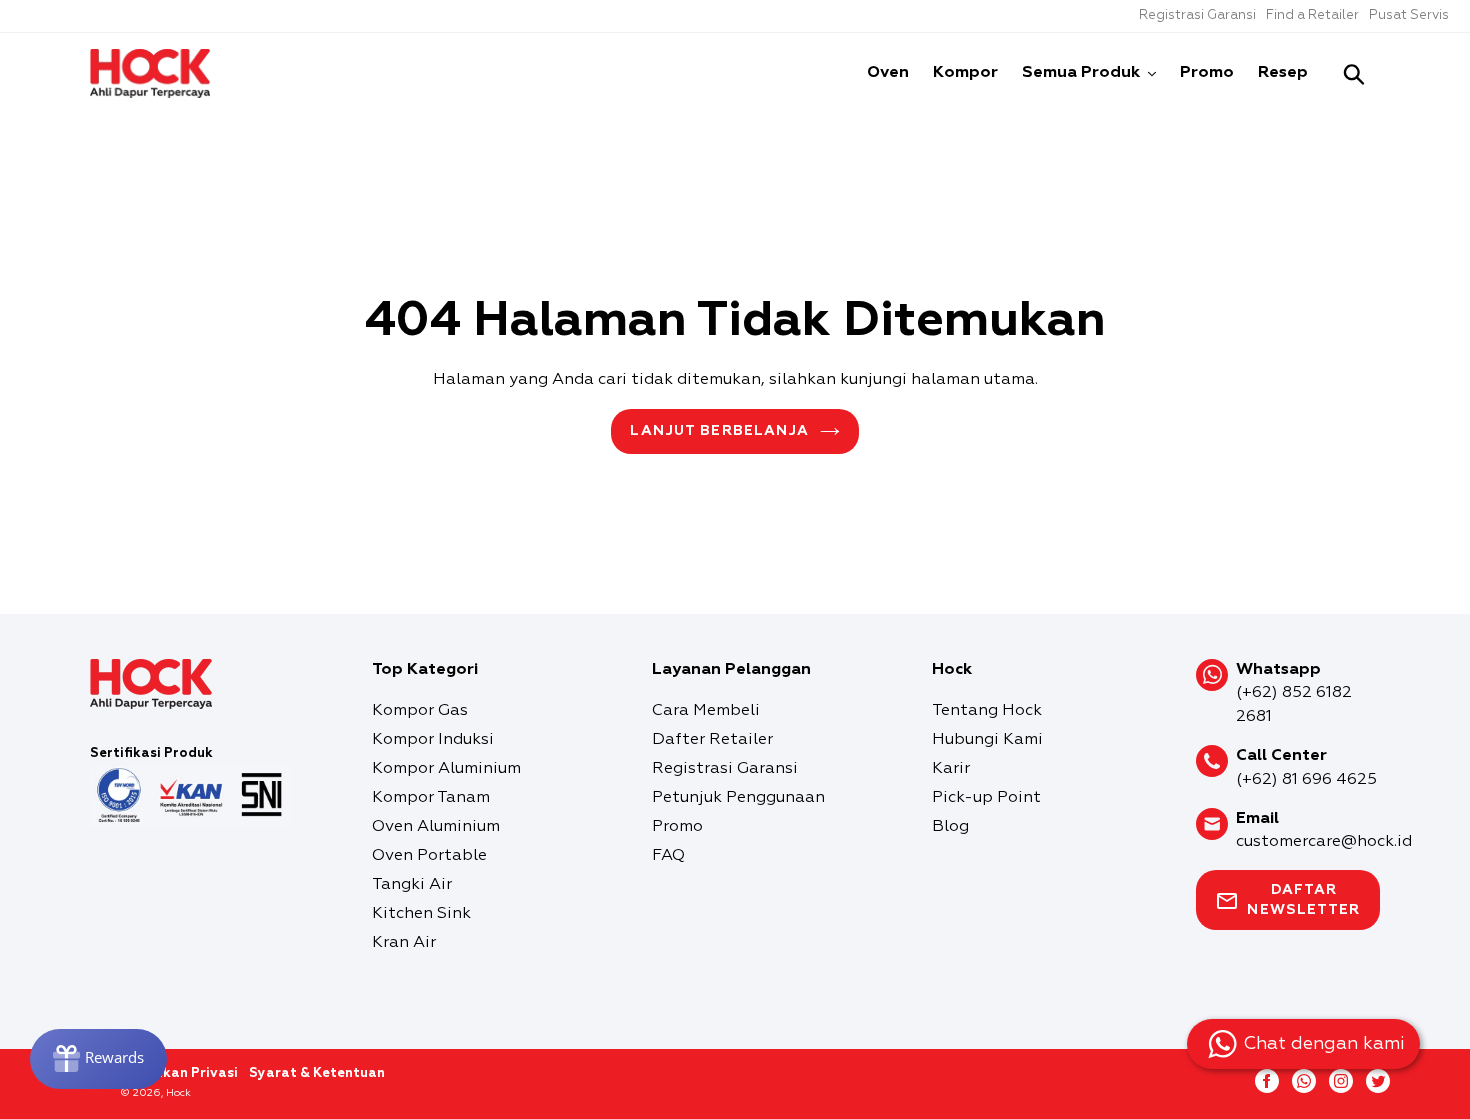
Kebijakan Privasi (179, 1073)
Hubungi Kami (987, 740)
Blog (950, 827)
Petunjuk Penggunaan (738, 798)
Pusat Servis (1409, 15)
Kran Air (404, 943)
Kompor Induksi (433, 740)
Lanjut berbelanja (719, 431)
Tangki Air (412, 885)
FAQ (668, 856)
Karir (951, 769)
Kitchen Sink (421, 914)
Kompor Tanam (431, 798)
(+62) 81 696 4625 (1306, 780)
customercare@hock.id (1324, 842)
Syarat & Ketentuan (317, 1073)
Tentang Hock (987, 711)
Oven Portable (429, 856)
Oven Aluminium (436, 827)
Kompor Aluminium (446, 769)
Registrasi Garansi (1197, 15)
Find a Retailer (1312, 15)
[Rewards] (98, 1059)
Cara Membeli (706, 711)
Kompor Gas (420, 711)
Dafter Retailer (712, 740)
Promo (677, 827)
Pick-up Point (986, 798)
